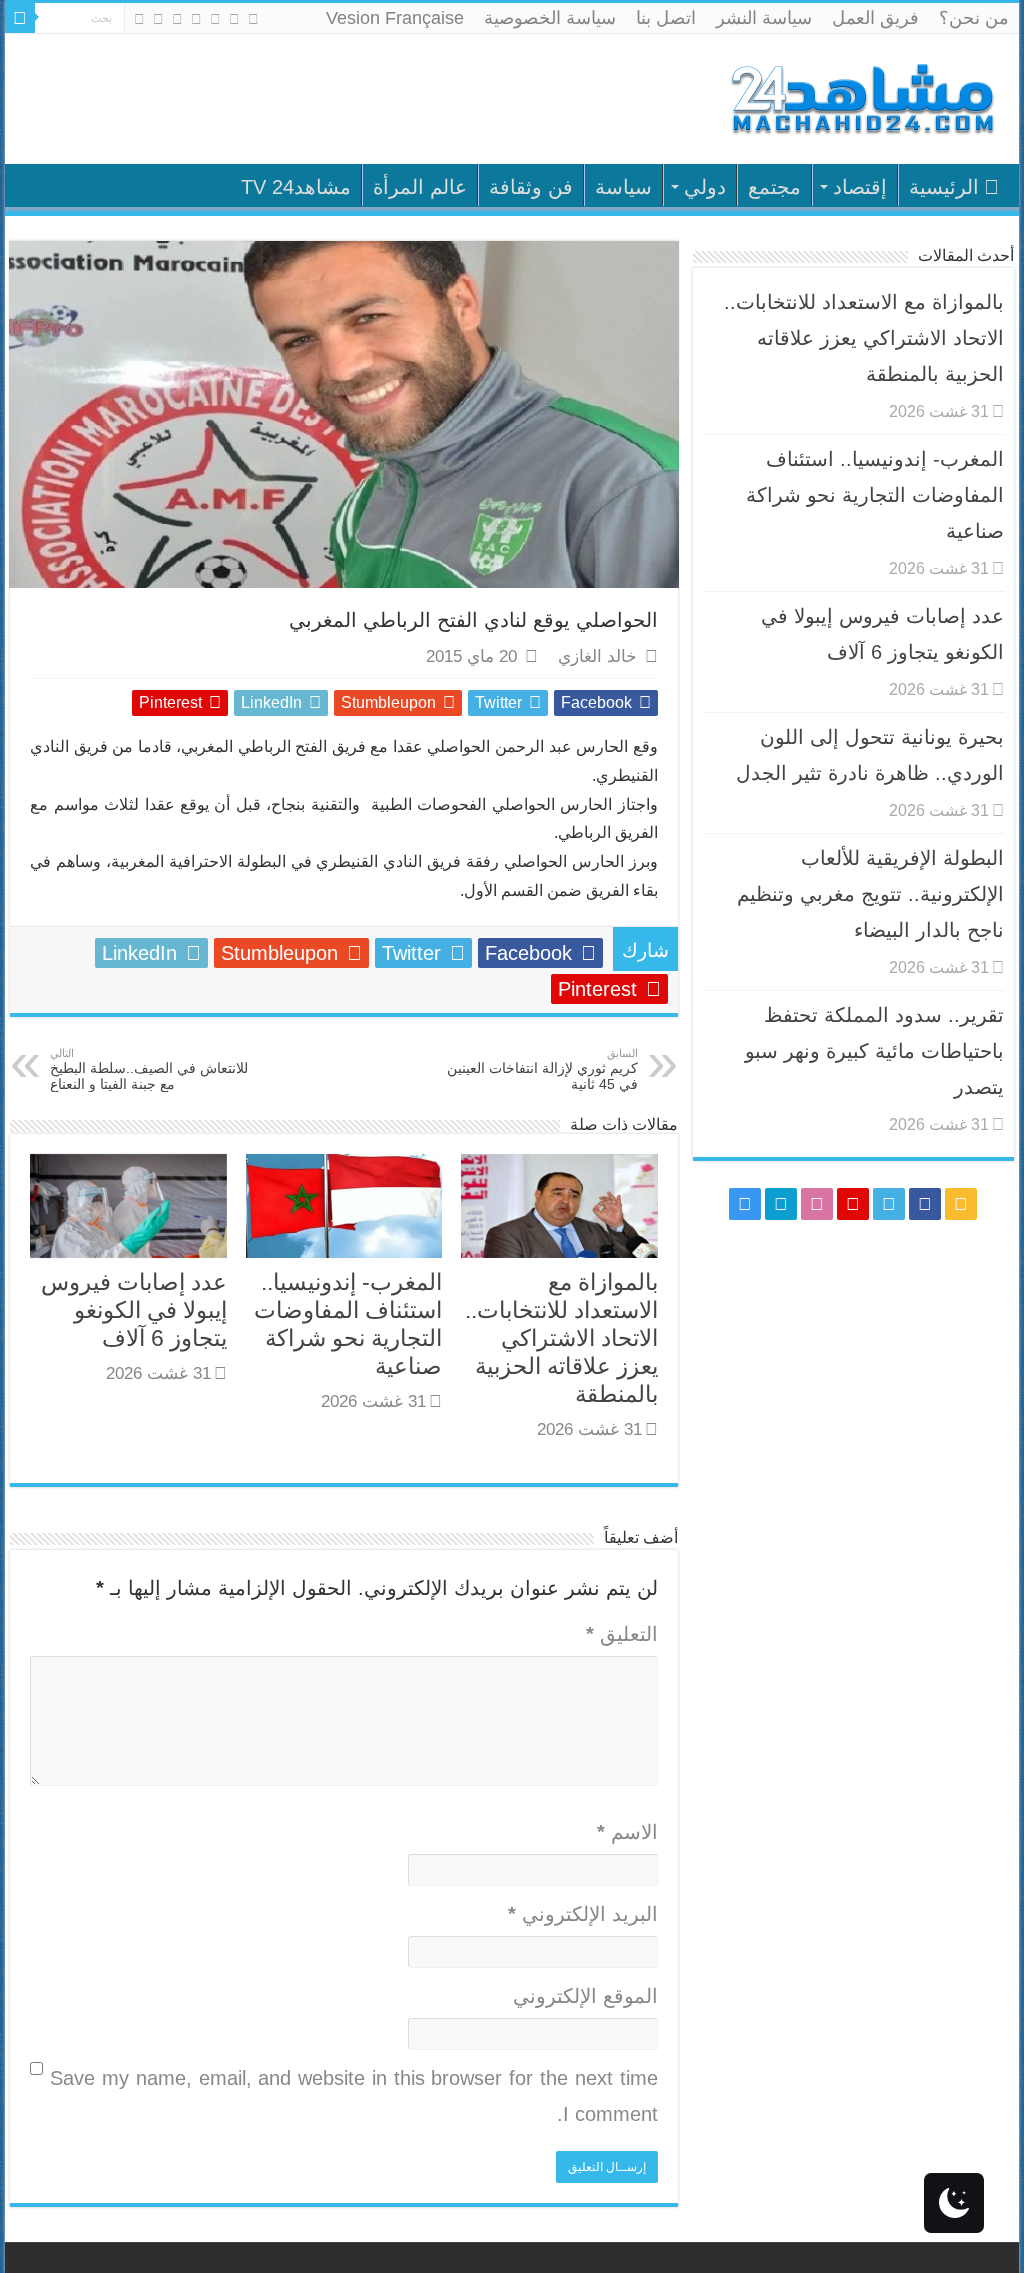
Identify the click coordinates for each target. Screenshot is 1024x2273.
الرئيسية (944, 187)
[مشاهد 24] (861, 96)
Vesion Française (395, 18)
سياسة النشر (764, 18)
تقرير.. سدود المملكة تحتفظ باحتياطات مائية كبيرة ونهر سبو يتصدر (874, 1051)
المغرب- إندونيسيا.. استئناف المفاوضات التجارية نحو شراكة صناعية (875, 495)
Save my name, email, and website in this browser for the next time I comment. (353, 2096)
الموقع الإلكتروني (585, 1996)
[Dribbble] (177, 19)
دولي (705, 187)
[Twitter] (215, 19)
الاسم (627, 1832)
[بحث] (20, 18)
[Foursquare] (158, 19)
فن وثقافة (531, 187)
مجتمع (774, 187)
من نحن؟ (974, 18)
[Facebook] (234, 19)
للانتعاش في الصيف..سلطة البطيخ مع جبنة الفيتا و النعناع (149, 1069)
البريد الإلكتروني (582, 1914)
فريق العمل (875, 18)
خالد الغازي (597, 656)
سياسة (623, 187)
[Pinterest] (196, 19)
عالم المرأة (420, 187)
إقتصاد (860, 187)
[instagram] (139, 19)
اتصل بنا (666, 18)
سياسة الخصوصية (550, 18)
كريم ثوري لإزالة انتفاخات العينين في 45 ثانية (542, 1069)
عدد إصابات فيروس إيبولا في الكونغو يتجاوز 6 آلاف (134, 1310)
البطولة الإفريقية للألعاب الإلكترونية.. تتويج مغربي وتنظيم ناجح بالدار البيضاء (870, 894)
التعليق (621, 1634)
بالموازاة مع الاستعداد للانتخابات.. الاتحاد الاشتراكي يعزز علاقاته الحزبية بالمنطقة (561, 1338)
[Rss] (253, 19)
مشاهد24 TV (296, 187)
